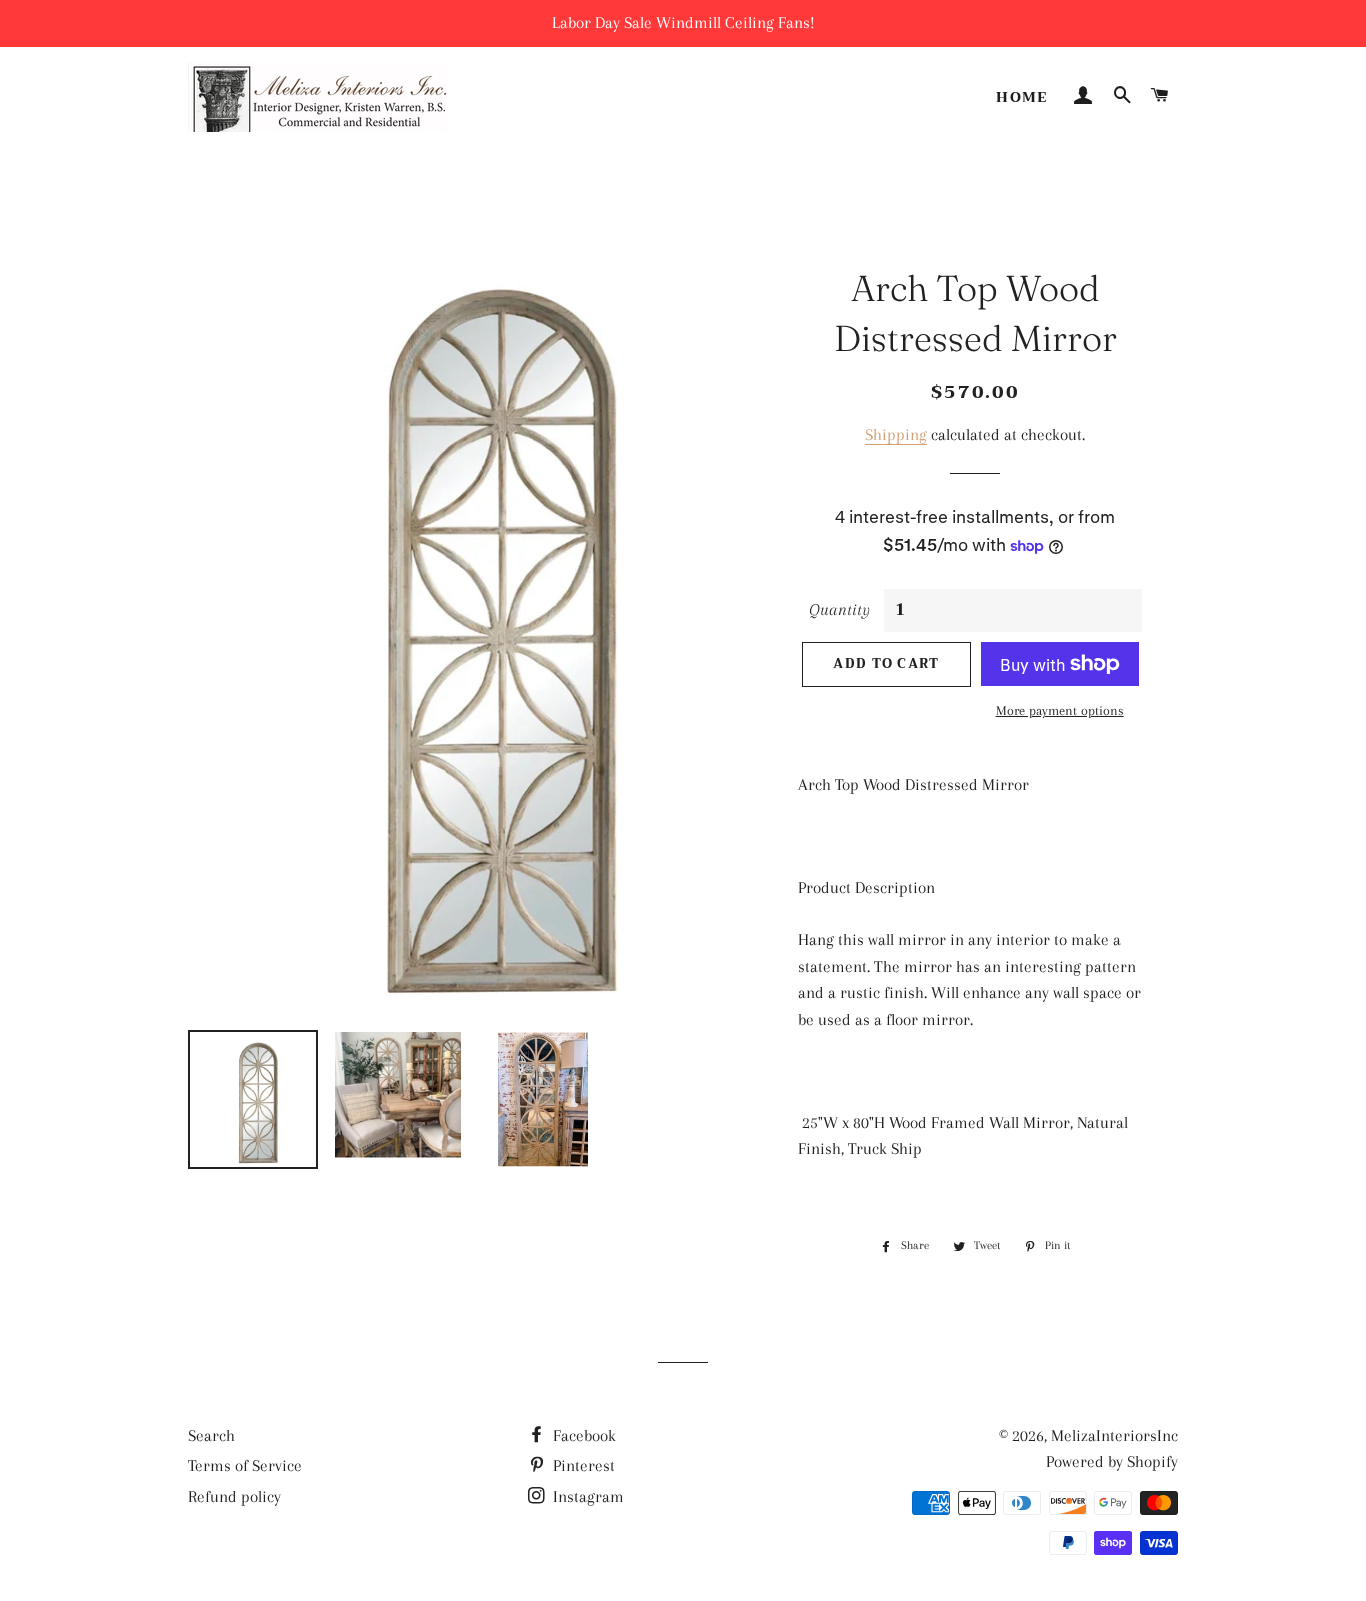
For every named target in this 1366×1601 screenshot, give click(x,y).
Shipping (896, 434)
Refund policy (234, 1496)
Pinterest (582, 1465)
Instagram (586, 1496)
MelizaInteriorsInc (1114, 1435)
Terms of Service (245, 1465)
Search (211, 1435)
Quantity (839, 609)
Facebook (582, 1435)
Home (1022, 97)
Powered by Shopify (1112, 1461)
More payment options (1060, 710)
